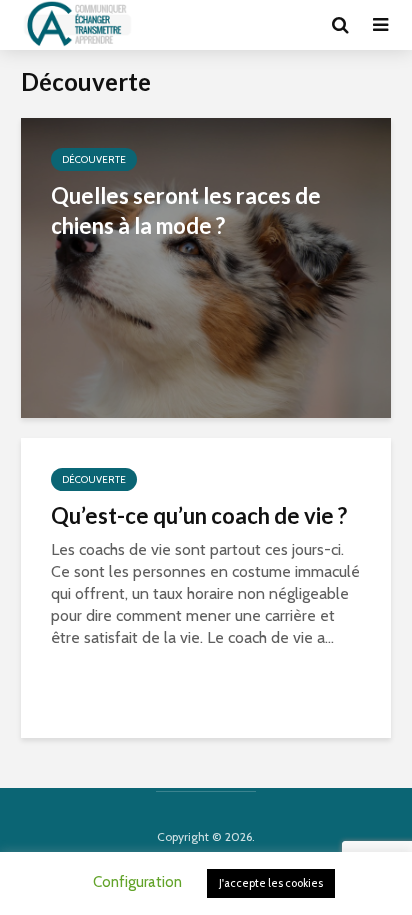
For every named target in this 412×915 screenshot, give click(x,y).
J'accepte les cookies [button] (271, 883)
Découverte (94, 159)
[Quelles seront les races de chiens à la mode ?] (206, 266)
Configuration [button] (137, 882)
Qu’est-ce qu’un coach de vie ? (199, 515)
